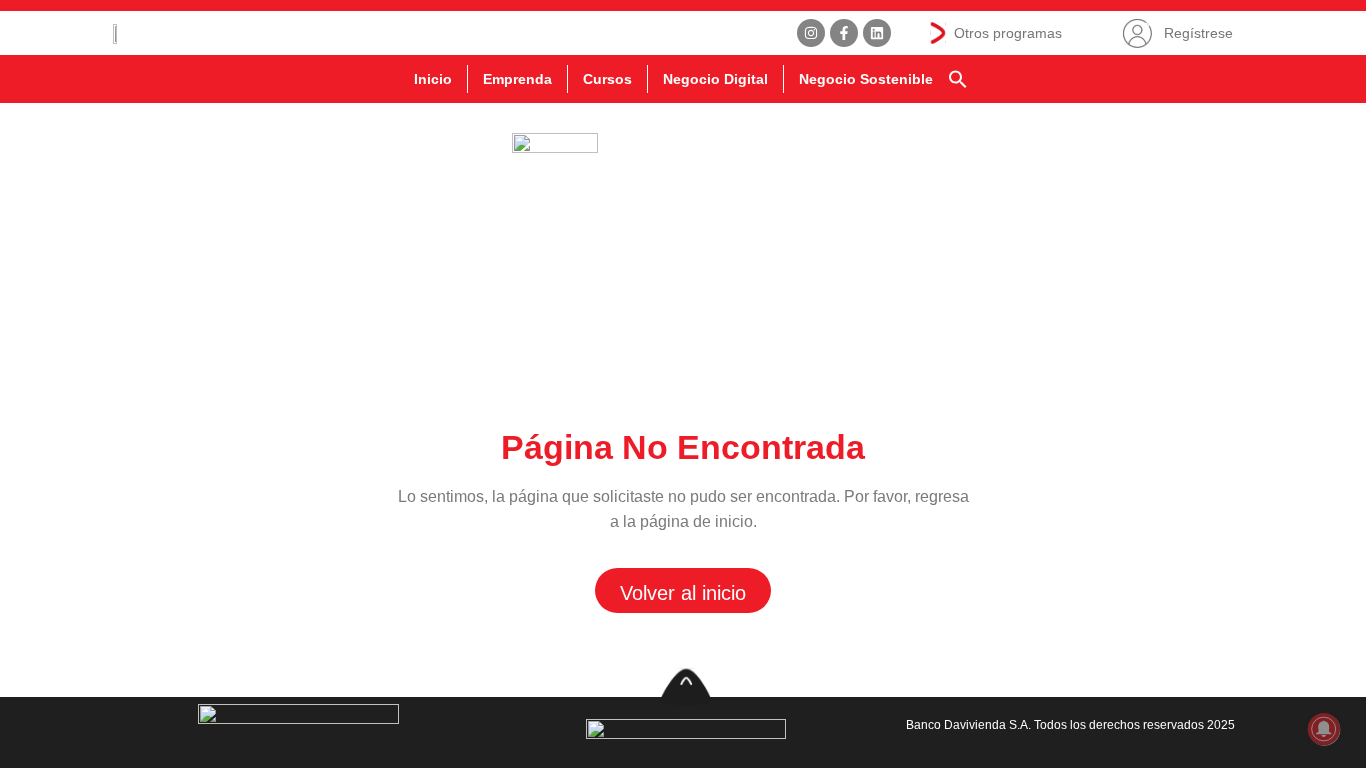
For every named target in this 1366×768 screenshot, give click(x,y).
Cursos (607, 79)
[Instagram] (811, 33)
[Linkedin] (877, 33)
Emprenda (517, 79)
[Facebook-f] (844, 33)
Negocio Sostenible (866, 79)
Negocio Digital (715, 79)
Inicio (433, 79)
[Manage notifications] (1324, 729)
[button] (958, 79)
